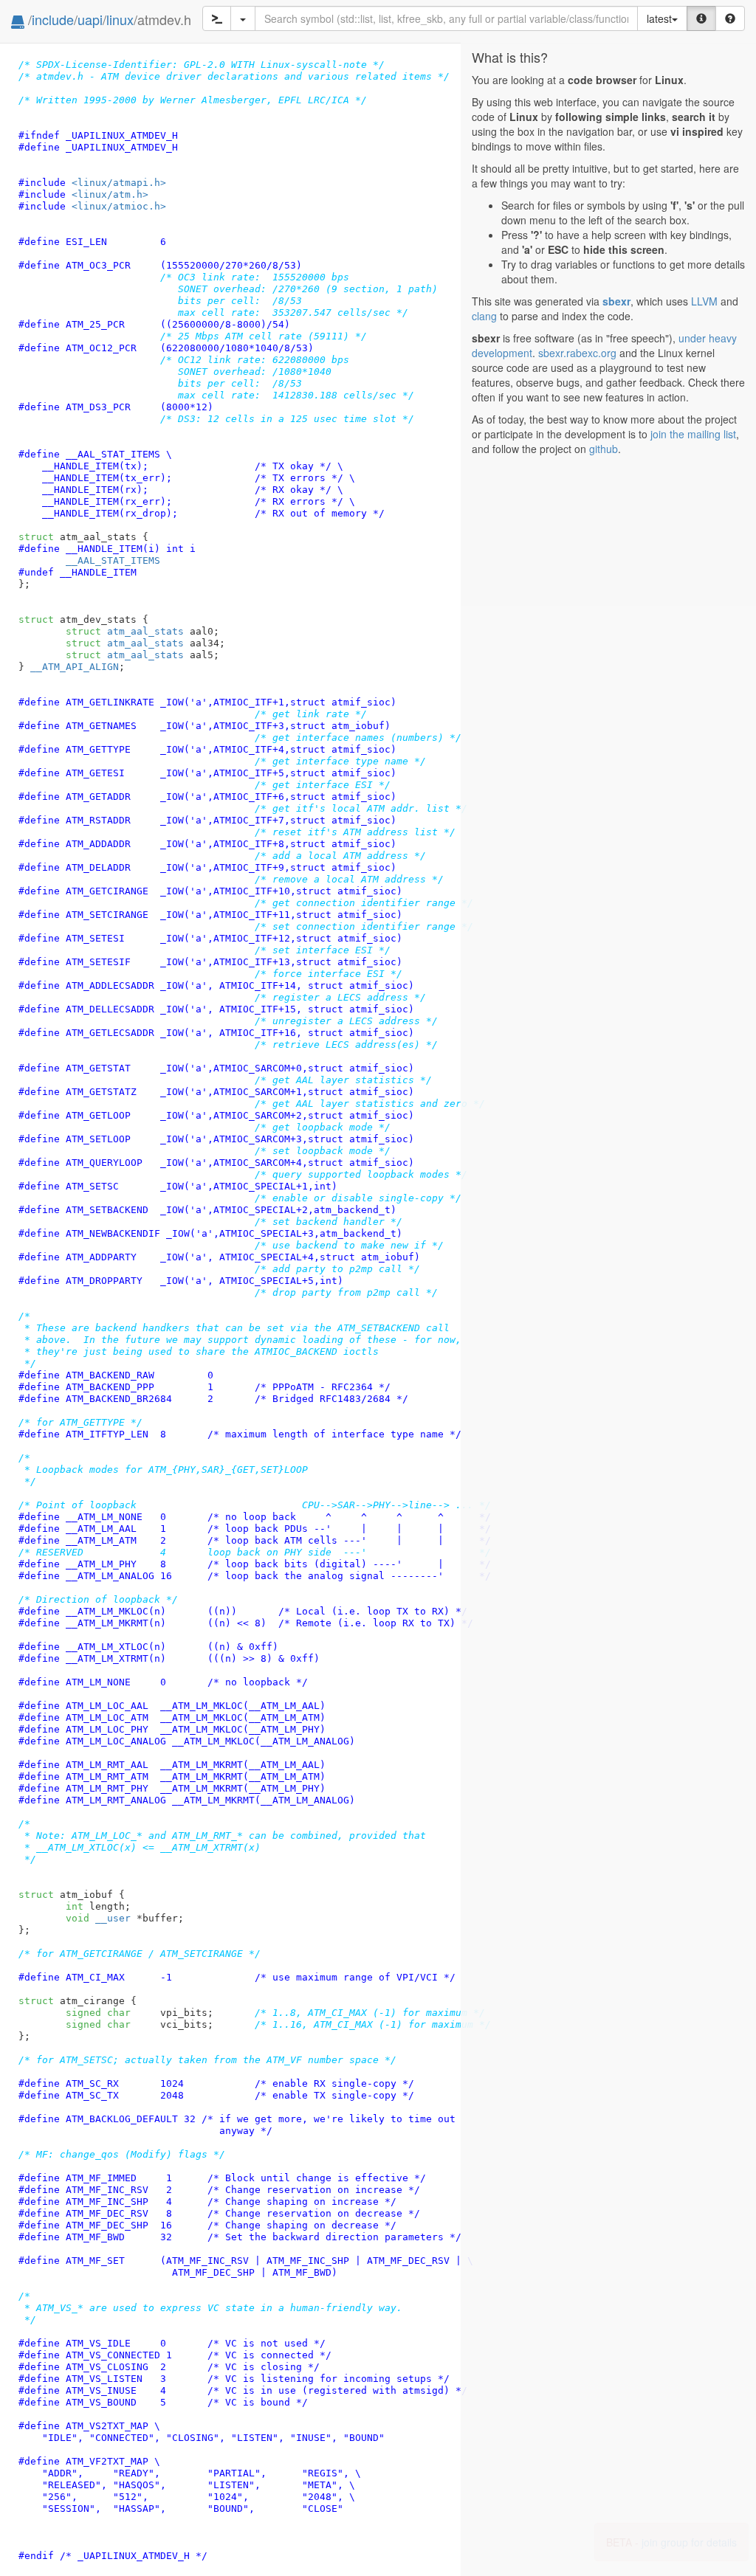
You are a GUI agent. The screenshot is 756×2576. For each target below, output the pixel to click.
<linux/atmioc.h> (119, 206)
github (604, 449)
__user (113, 1918)
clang (484, 316)
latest (659, 18)
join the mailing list (693, 434)
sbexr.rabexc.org (577, 353)
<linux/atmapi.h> (119, 183)
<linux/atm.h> (110, 194)
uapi (90, 19)
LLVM (704, 301)
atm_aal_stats (125, 631)
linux (120, 19)
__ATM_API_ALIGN (75, 667)
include (53, 19)
